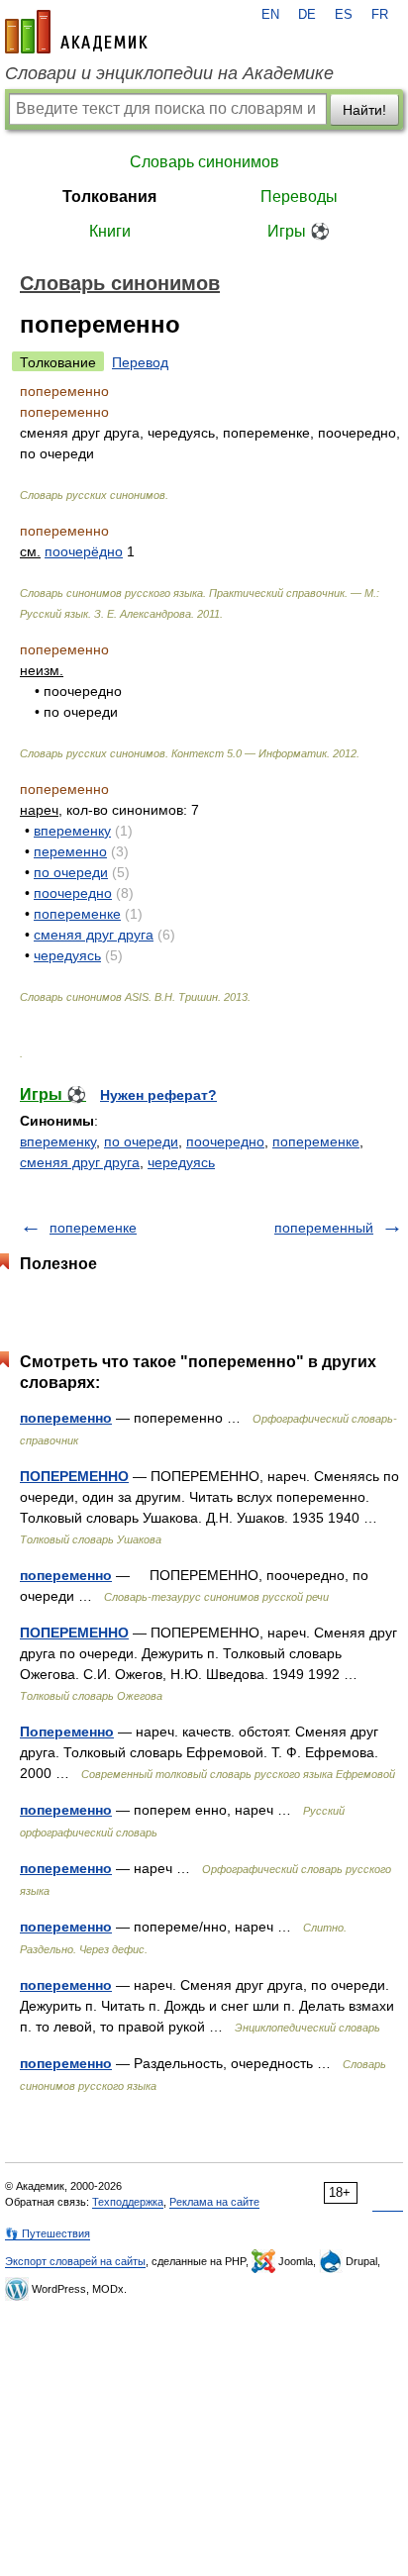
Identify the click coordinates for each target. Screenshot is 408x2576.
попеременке (77, 914)
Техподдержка (128, 2202)
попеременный (324, 1228)
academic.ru (76, 32)
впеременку (72, 831)
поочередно (73, 893)
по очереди (71, 872)
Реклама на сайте (214, 2202)
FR (380, 15)
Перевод (140, 362)
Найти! (364, 110)
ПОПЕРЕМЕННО (74, 1476)
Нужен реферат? (158, 1095)
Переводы (299, 197)
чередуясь (67, 955)
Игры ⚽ (299, 231)
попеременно (66, 1418)
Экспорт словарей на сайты (75, 2261)
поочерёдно (84, 551)
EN (270, 15)
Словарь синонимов (204, 162)
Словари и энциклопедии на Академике (169, 73)
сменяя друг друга (94, 935)
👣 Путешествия (48, 2233)
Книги (110, 231)
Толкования (109, 197)
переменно (70, 851)
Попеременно (67, 1732)
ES (344, 15)
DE (307, 15)
